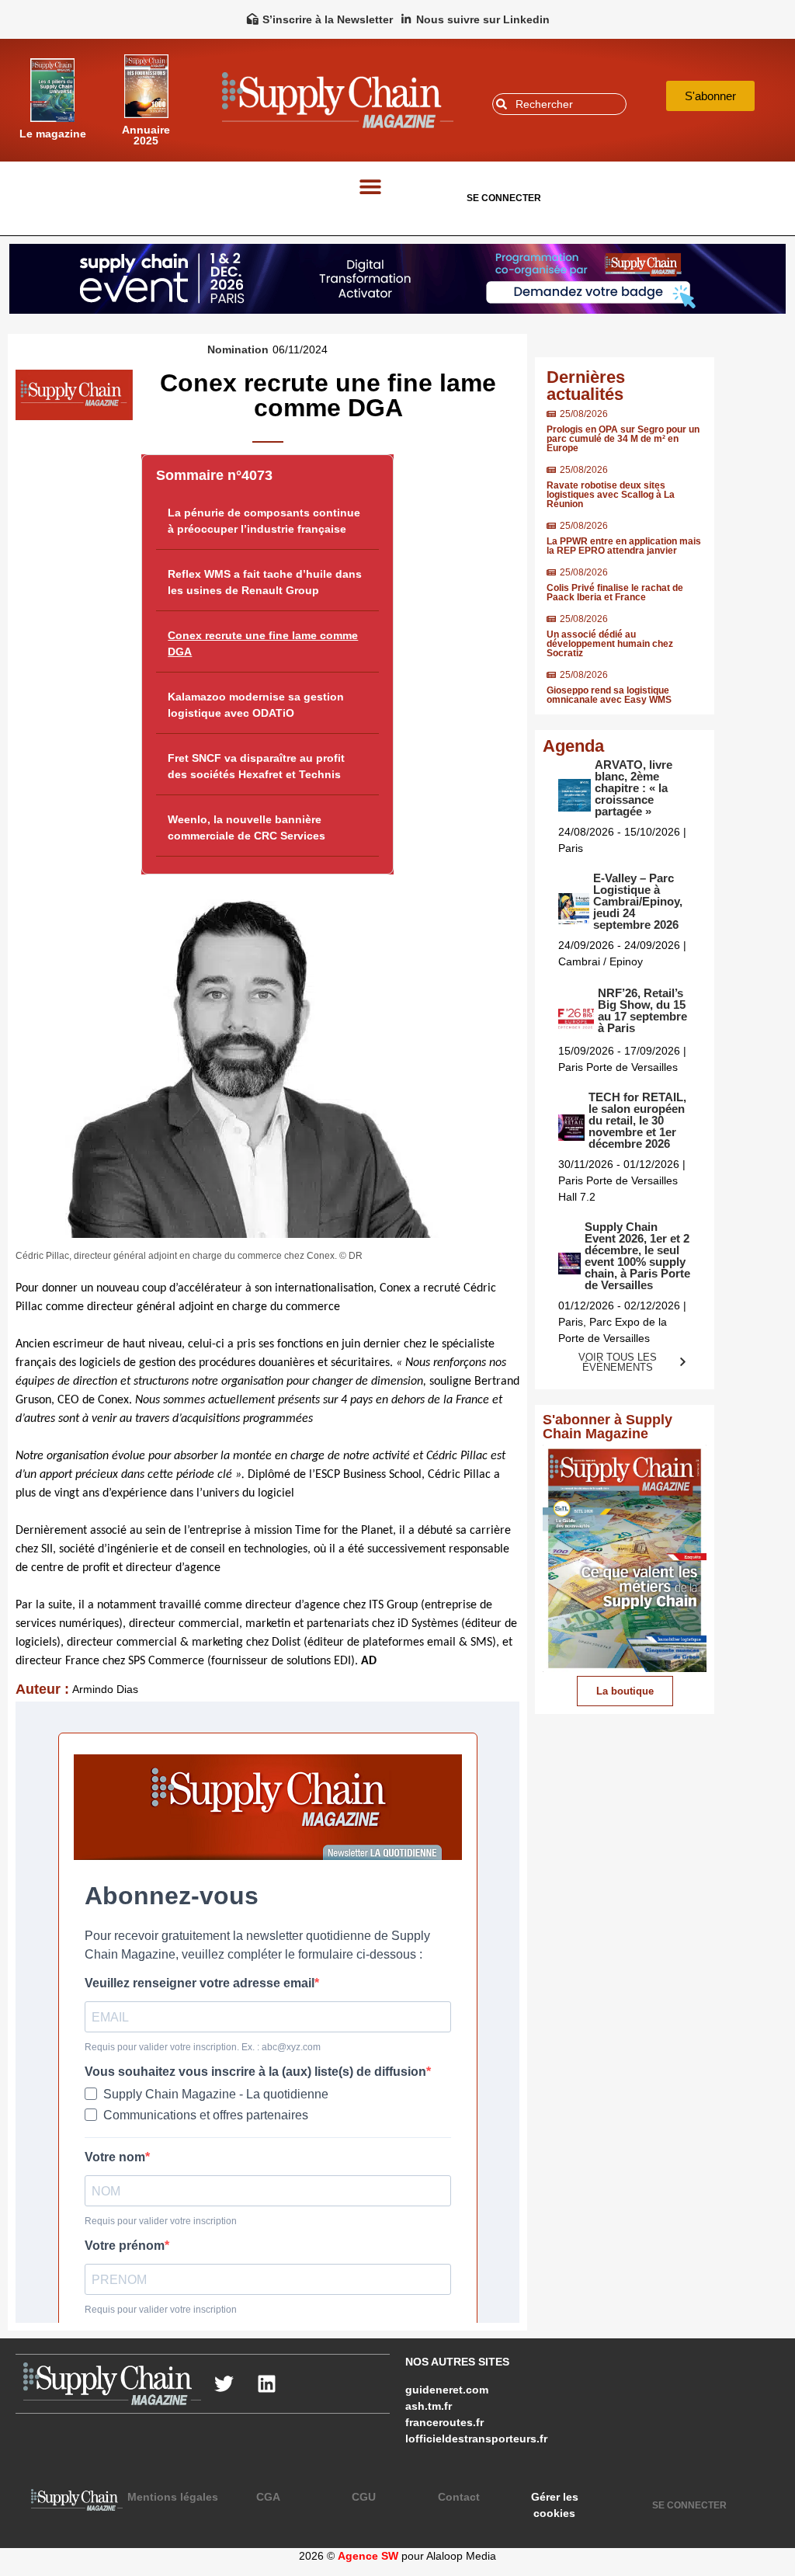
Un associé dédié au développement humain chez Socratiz (610, 644)
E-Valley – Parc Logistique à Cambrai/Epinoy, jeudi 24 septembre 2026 (638, 901)
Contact (459, 2497)
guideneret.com (447, 2390)
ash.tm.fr (429, 2406)
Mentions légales (173, 2497)
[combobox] (559, 104)
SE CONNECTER (504, 198)
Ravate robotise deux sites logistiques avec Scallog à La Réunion (611, 495)
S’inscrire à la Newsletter (328, 19)
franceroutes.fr (444, 2422)
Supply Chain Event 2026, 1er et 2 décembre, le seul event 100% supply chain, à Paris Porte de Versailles (637, 1256)
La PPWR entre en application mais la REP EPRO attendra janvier (624, 546)
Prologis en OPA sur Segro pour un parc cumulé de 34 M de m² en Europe (623, 439)
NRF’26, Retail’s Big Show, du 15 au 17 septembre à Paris (642, 1010)
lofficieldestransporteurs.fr (476, 2439)
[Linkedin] (267, 2384)
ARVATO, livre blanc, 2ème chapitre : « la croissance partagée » (634, 788)
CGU (364, 2497)
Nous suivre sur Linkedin (483, 19)
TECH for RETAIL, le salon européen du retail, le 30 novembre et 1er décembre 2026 (637, 1120)
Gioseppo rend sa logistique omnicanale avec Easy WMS (609, 695)
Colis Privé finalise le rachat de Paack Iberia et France (615, 593)
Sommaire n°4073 (214, 475)
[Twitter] (224, 2384)
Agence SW (368, 2556)
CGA (268, 2497)
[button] (371, 187)
